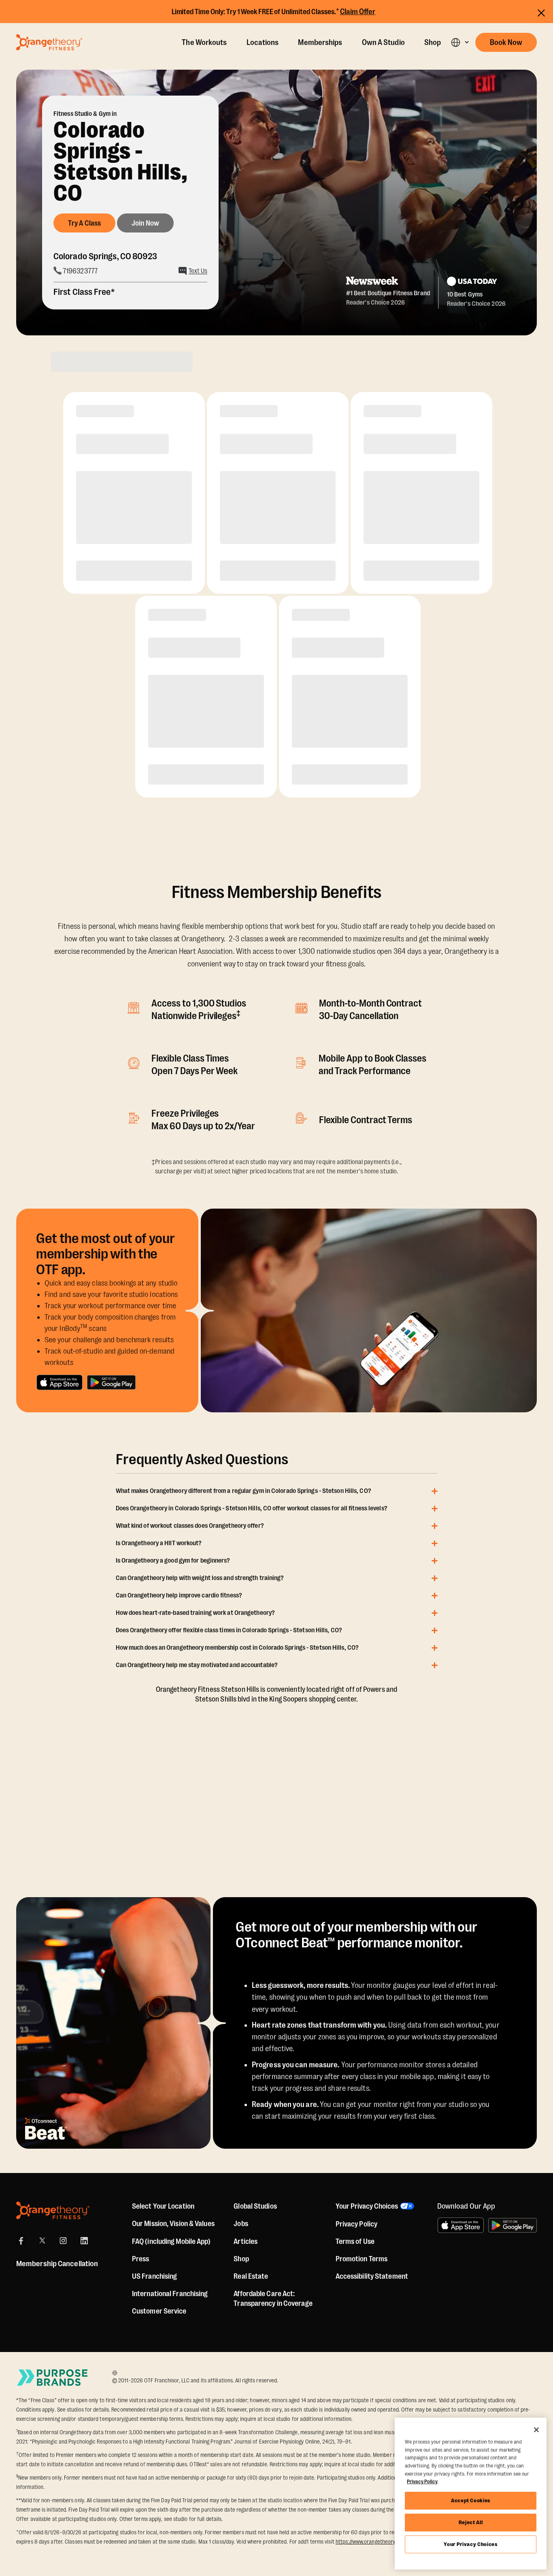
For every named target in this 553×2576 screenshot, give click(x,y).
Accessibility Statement (372, 2276)
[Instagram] (63, 2241)
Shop (433, 43)
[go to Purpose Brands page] (53, 2377)
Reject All (471, 2522)
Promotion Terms (362, 2259)
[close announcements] (541, 13)
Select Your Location (163, 2206)
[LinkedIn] (84, 2241)
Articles (246, 2241)
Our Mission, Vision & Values (173, 2224)
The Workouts (204, 43)
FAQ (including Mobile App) (171, 2241)
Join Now (145, 223)
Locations (263, 43)
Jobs (241, 2224)
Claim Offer (358, 12)
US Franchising (154, 2276)
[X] (42, 2241)
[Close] (536, 2430)
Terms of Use (355, 2241)
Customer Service (159, 2311)
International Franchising (170, 2294)
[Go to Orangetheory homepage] (49, 42)
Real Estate (251, 2276)
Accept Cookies (471, 2500)
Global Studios (255, 2206)
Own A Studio (383, 43)
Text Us (198, 271)
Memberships (320, 43)
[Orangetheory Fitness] (53, 2210)
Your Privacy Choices (470, 2544)
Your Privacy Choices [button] (367, 2206)
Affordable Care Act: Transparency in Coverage (273, 2299)
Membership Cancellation (57, 2264)
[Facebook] (21, 2241)
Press (141, 2259)
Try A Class (84, 223)
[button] (460, 42)
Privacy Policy (356, 2224)
